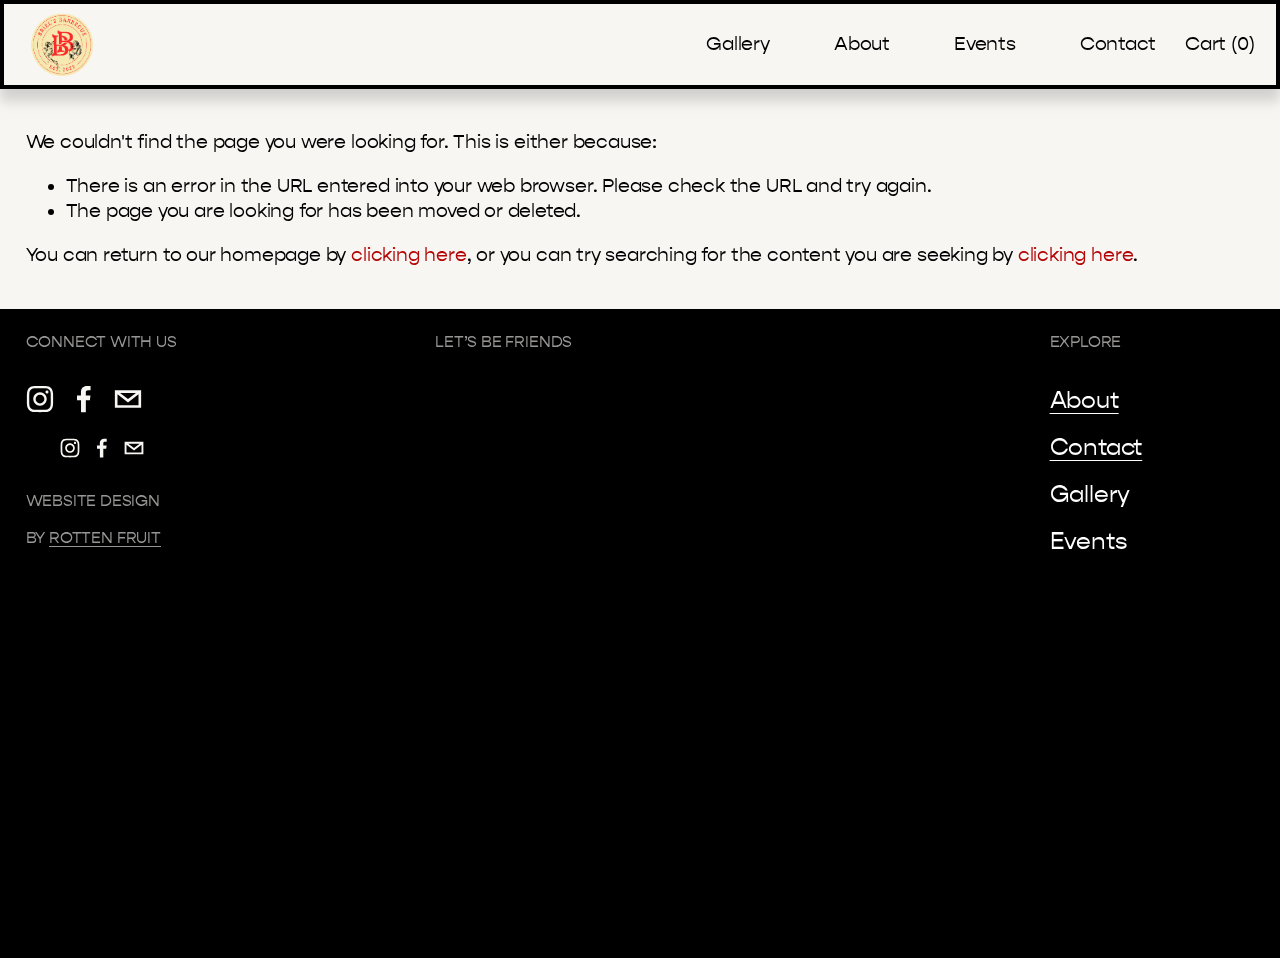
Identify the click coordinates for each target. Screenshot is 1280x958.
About (862, 44)
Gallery (738, 44)
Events (985, 44)
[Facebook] (84, 399)
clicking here (409, 255)
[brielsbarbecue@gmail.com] (128, 399)
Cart (1219, 44)
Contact (1118, 44)
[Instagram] (40, 399)
